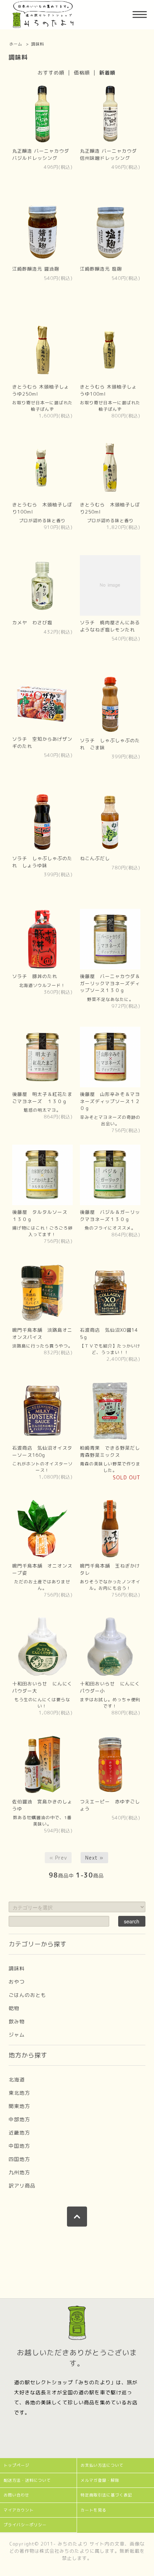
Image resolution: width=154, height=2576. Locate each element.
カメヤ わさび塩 (32, 622)
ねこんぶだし (95, 858)
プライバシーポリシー (25, 2525)
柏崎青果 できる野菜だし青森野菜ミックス (110, 1451)
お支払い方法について (102, 2465)
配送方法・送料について (27, 2480)
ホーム (16, 44)
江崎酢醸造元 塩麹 (101, 269)
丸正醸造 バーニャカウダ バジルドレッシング (41, 154)
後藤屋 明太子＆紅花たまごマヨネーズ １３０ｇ (42, 1098)
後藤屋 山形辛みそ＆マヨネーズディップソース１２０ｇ (110, 1101)
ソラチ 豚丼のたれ (35, 976)
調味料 (38, 44)
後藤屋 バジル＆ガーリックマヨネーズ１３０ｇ (110, 1216)
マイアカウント (19, 2510)
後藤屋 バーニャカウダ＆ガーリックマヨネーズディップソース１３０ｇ (110, 983)
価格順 (82, 73)
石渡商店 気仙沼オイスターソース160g (42, 1451)
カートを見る (93, 2510)
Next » (94, 1858)
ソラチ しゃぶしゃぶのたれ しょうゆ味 (42, 862)
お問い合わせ (16, 2495)
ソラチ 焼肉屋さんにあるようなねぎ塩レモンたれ (110, 626)
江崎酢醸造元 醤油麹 (36, 269)
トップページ (16, 2465)
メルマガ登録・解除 (100, 2480)
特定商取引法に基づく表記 (106, 2495)
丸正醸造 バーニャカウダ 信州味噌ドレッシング (108, 154)
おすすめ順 (51, 73)
